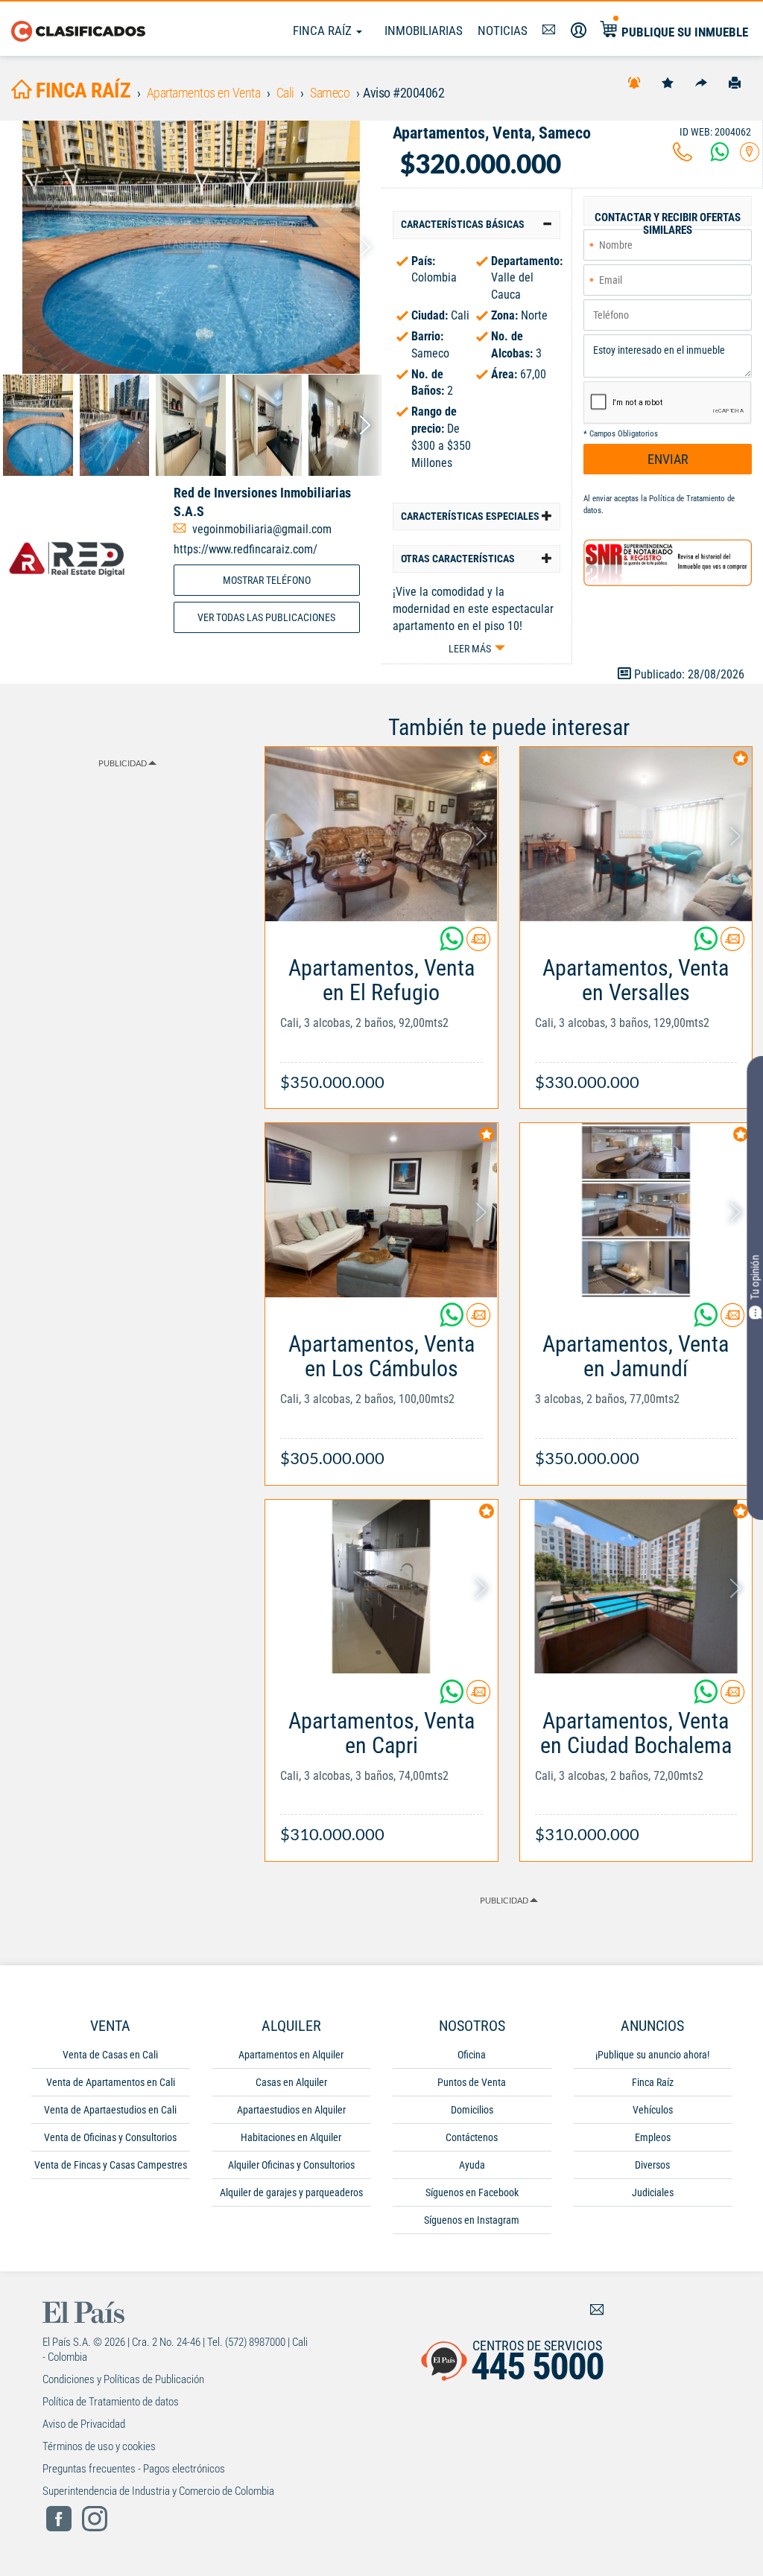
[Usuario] (579, 31)
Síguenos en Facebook (472, 2192)
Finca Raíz (324, 31)
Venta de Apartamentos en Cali (111, 2082)
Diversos (652, 2165)
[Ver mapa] (750, 156)
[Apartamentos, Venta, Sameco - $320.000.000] (191, 247)
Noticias (503, 31)
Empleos (653, 2137)
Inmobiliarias (424, 31)
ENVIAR (668, 459)
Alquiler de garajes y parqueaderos (291, 2192)
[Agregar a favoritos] (668, 82)
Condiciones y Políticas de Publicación (123, 2379)
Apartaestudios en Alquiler (291, 2110)
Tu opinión (755, 1277)
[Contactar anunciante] (478, 945)
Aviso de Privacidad (84, 2424)
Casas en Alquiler (291, 2082)
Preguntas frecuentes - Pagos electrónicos (134, 2469)
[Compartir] (701, 82)
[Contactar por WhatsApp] (720, 156)
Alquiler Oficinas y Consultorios (291, 2165)
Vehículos (653, 2110)
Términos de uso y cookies (99, 2446)
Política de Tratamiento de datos (111, 2402)
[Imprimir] (735, 82)
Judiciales (653, 2192)
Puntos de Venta (472, 2082)
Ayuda (472, 2165)
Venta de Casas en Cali (110, 2055)
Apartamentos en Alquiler (291, 2055)
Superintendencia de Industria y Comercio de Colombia (158, 2491)
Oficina (472, 2055)
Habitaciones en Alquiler (291, 2137)
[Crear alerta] (634, 82)
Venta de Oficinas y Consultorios (110, 2137)
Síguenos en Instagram (472, 2220)
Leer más (470, 649)
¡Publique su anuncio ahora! (652, 2055)
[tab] (477, 225)
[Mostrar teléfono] (683, 156)
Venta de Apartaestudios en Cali (110, 2110)
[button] (477, 225)
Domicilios (472, 2110)
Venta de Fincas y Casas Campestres (111, 2165)
